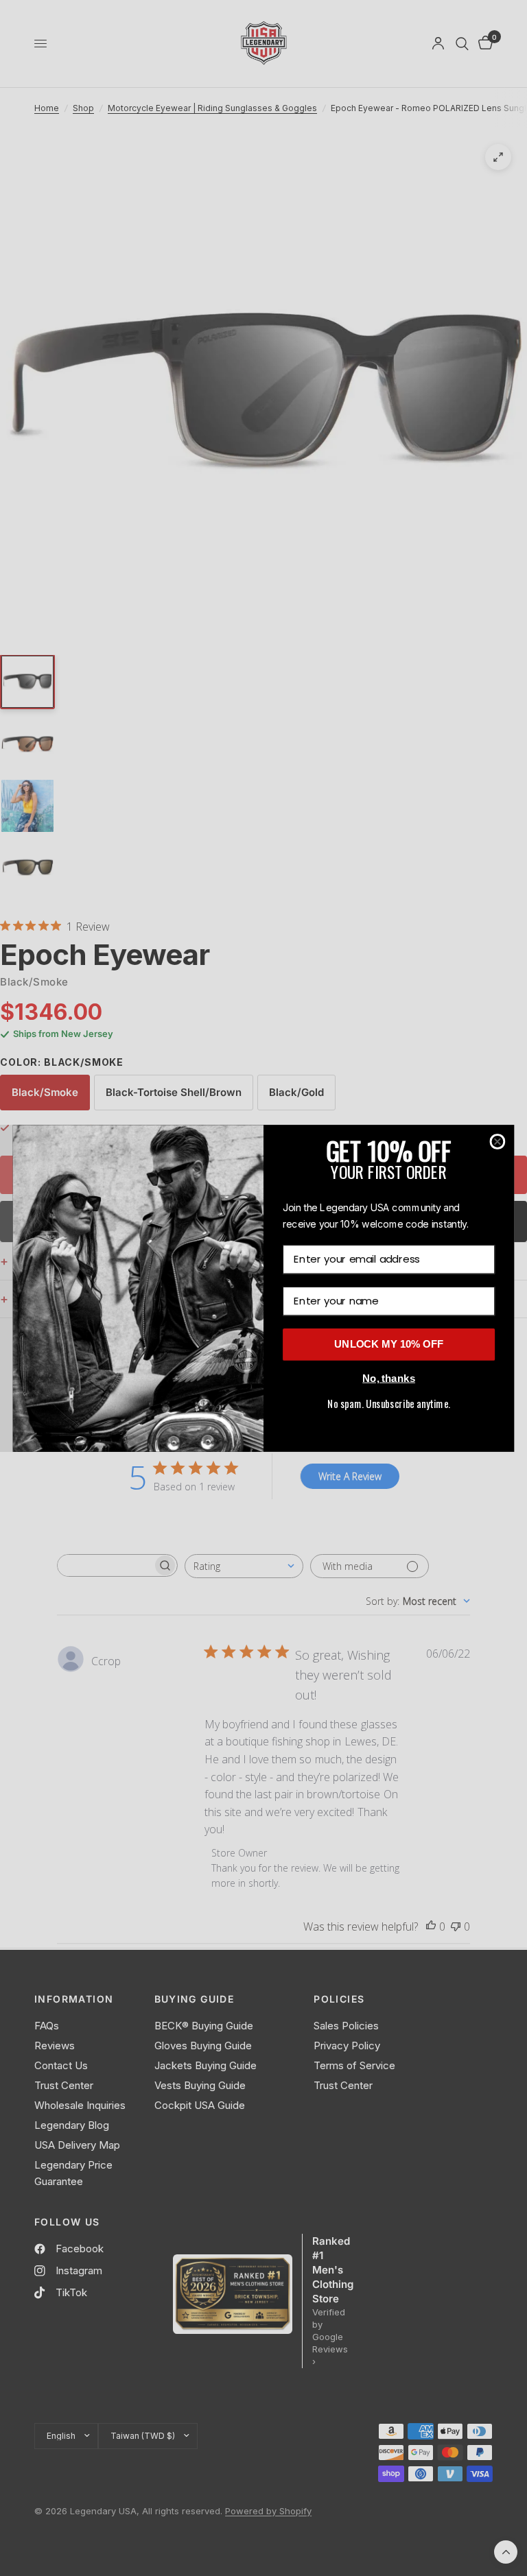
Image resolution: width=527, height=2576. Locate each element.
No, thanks (389, 1378)
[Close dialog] (498, 1142)
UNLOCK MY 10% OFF (389, 1344)
